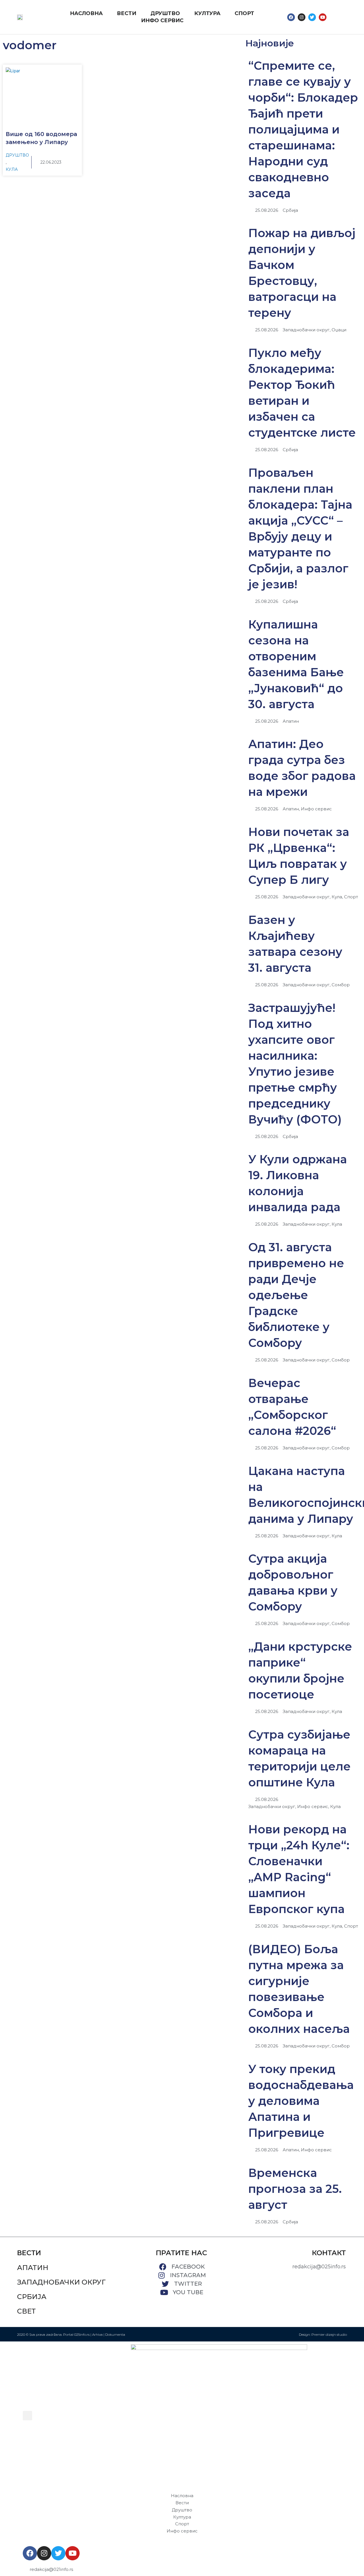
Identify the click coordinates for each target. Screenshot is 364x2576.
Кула (12, 169)
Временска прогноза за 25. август (295, 2189)
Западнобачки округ (61, 2282)
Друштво (17, 155)
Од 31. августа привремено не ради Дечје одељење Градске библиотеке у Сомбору (296, 1295)
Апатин (33, 2268)
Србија (32, 2297)
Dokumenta (115, 2334)
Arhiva (97, 2334)
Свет (26, 2311)
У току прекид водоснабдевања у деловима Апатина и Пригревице (301, 2101)
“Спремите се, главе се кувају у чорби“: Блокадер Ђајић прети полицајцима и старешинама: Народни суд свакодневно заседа (303, 129)
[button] (336, 17)
